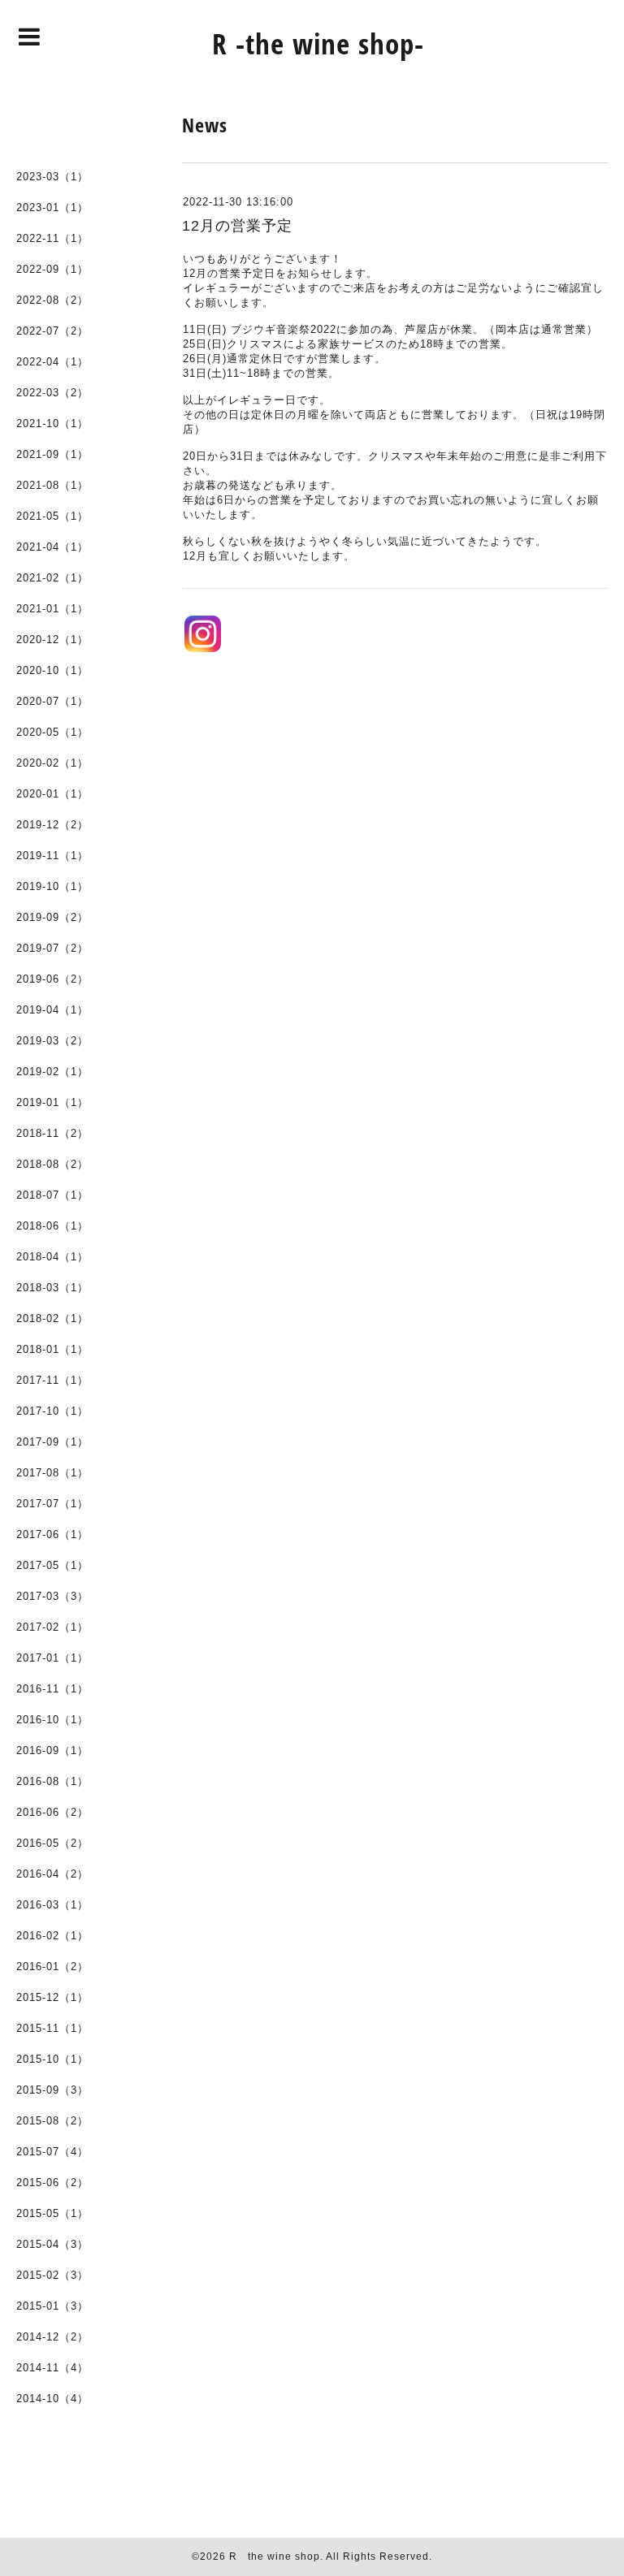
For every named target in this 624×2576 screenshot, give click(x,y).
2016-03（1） (52, 1905)
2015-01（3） (52, 2306)
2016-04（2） (52, 1874)
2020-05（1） (52, 732)
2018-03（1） (52, 1288)
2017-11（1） (52, 1380)
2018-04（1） (52, 1257)
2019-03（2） (52, 1041)
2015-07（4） (52, 2152)
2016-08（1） (52, 1781)
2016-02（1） (52, 1936)
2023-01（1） (52, 207)
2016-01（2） (52, 1967)
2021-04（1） (52, 547)
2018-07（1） (52, 1195)
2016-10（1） (52, 1720)
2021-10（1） (52, 424)
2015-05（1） (52, 2213)
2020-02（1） (52, 763)
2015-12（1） (52, 1997)
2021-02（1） (52, 578)
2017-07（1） (52, 1504)
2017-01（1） (52, 1658)
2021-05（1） (52, 516)
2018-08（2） (52, 1164)
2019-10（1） (52, 886)
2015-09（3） (52, 2090)
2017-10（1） (52, 1411)
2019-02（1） (52, 1072)
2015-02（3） (52, 2275)
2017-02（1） (52, 1627)
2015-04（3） (52, 2244)
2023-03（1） (52, 177)
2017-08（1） (52, 1473)
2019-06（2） (52, 979)
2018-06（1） (52, 1226)
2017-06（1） (52, 1534)
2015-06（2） (52, 2183)
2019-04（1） (52, 1010)
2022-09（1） (52, 269)
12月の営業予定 (237, 226)
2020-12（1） (52, 640)
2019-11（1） (52, 856)
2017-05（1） (52, 1565)
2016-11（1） (52, 1689)
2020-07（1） (52, 701)
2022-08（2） (52, 300)
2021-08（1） (52, 485)
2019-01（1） (52, 1102)
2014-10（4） (52, 2399)
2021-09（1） (52, 454)
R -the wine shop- (318, 43)
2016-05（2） (52, 1843)
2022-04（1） (52, 362)
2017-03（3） (52, 1596)
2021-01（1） (52, 609)
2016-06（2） (52, 1812)
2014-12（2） (52, 2337)
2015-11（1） (52, 2028)
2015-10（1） (52, 2059)
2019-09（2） (52, 917)
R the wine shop (275, 2557)
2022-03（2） (52, 393)
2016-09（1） (52, 1750)
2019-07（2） (52, 948)
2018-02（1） (52, 1318)
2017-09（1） (52, 1442)
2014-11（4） (52, 2368)
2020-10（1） (52, 670)
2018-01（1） (52, 1349)
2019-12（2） (52, 825)
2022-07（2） (52, 331)
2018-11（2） (52, 1133)
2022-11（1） (52, 238)
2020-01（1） (52, 794)
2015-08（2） (52, 2121)
